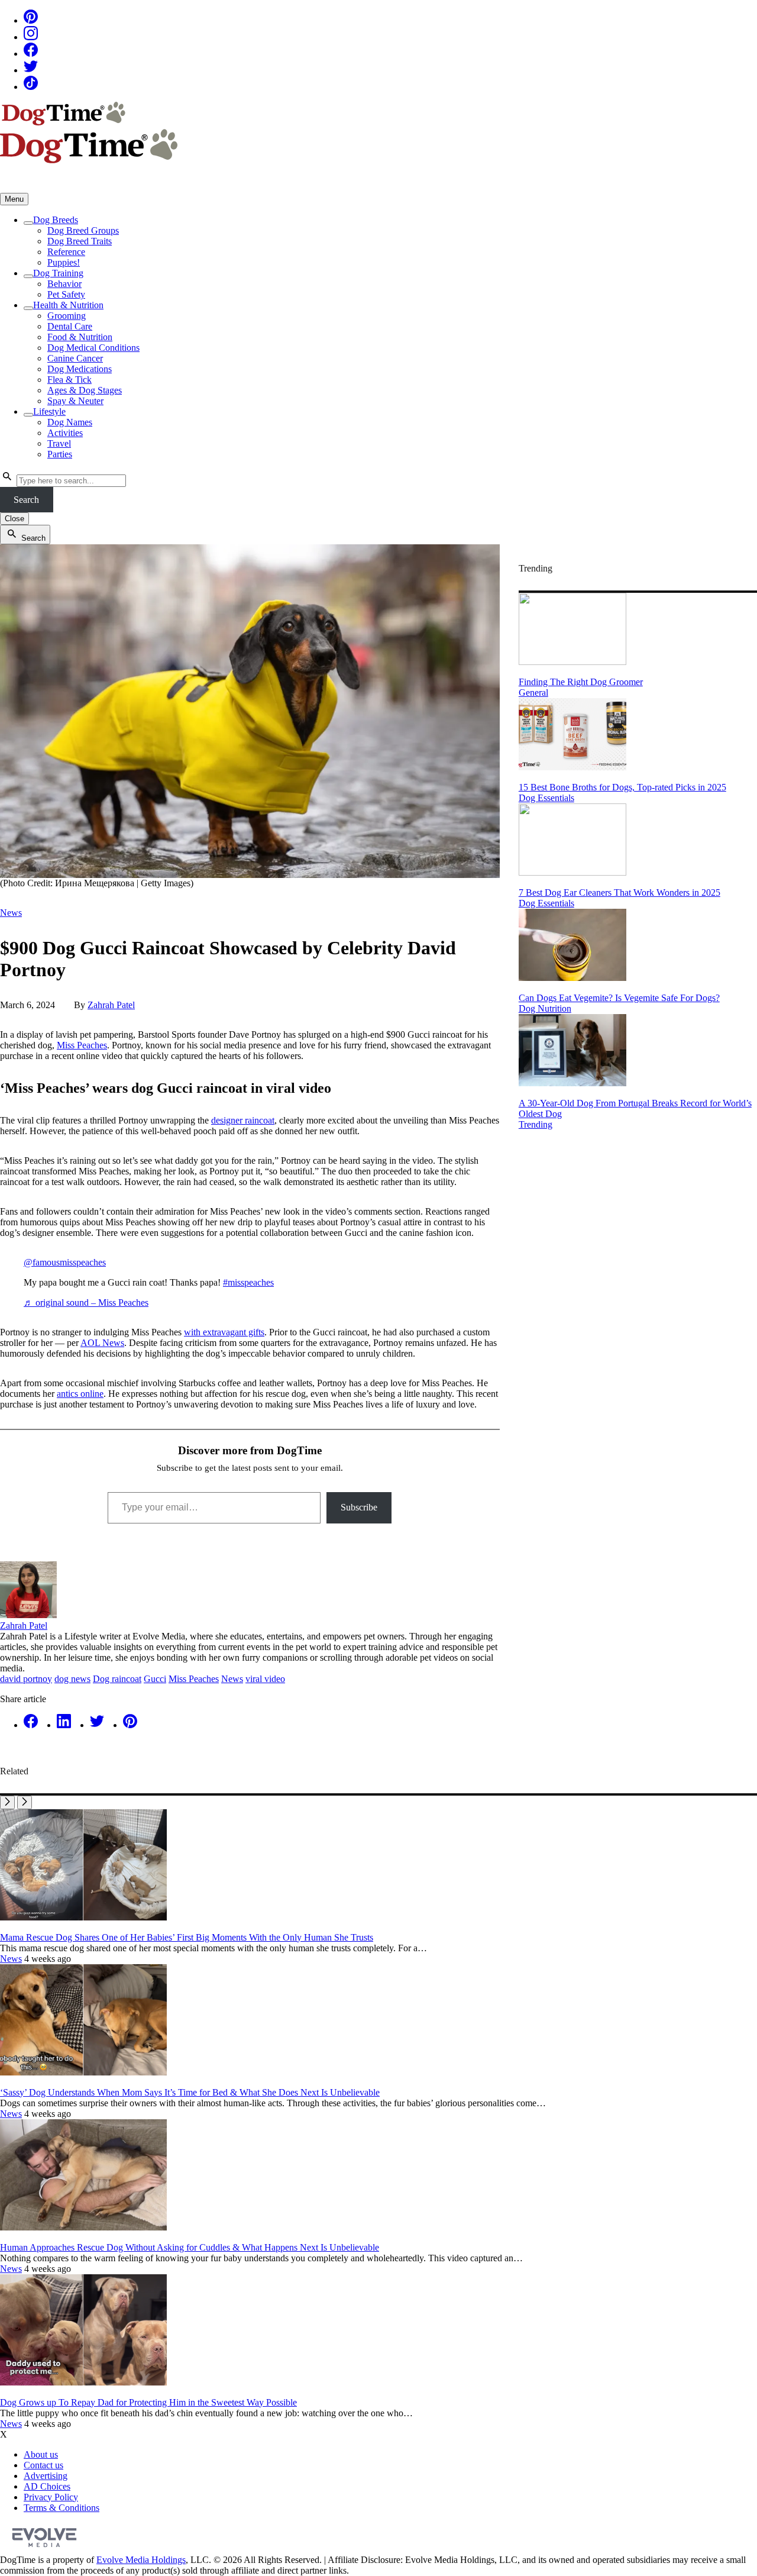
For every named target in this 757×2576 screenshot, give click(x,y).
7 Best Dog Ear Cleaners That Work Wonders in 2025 (619, 892)
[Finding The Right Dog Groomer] (572, 662)
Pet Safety (66, 294)
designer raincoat (243, 1120)
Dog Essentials (546, 798)
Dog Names (70, 422)
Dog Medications (80, 369)
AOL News (102, 1343)
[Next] (25, 1802)
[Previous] (7, 1802)
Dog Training (58, 273)
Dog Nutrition (545, 1008)
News (11, 913)
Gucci (155, 1679)
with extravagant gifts (224, 1332)
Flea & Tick (69, 380)
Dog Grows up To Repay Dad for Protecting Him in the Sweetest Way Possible (148, 2402)
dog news (72, 1679)
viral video (265, 1679)
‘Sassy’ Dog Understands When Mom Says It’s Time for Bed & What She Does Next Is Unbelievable (190, 2092)
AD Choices (47, 2486)
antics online (80, 1394)
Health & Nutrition (68, 305)
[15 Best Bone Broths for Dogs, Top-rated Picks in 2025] (572, 767)
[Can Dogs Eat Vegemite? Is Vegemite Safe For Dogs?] (572, 978)
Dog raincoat (117, 1679)
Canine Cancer (75, 358)
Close (14, 519)
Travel (59, 443)
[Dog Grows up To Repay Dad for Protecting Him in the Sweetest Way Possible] (83, 2382)
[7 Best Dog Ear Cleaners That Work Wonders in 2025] (572, 872)
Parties (60, 454)
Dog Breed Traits (80, 241)
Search (26, 500)
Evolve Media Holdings (141, 2560)
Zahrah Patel (111, 1005)
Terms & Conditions (62, 2508)
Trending (536, 1124)
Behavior (64, 284)
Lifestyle (49, 411)
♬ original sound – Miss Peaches (86, 1302)
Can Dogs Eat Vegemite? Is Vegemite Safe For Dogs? (619, 998)
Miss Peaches (82, 1045)
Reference (66, 252)
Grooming (67, 316)
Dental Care (70, 326)
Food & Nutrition (80, 337)
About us (41, 2454)
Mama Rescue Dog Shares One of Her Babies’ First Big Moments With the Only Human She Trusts (187, 1937)
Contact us (43, 2465)
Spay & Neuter (75, 401)
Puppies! (64, 262)
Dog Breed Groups (83, 230)
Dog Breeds (56, 220)
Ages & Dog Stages (85, 390)
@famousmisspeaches (65, 1262)
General (533, 693)
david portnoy (26, 1679)
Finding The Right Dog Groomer (581, 682)
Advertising (46, 2476)
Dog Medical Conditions (93, 348)
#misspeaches (248, 1282)
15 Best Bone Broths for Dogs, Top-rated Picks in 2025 (622, 787)
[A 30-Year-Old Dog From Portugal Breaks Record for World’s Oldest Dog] (572, 1083)
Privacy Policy (51, 2497)
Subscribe (359, 1507)
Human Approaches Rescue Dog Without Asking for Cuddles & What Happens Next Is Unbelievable (190, 2247)
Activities (65, 433)
